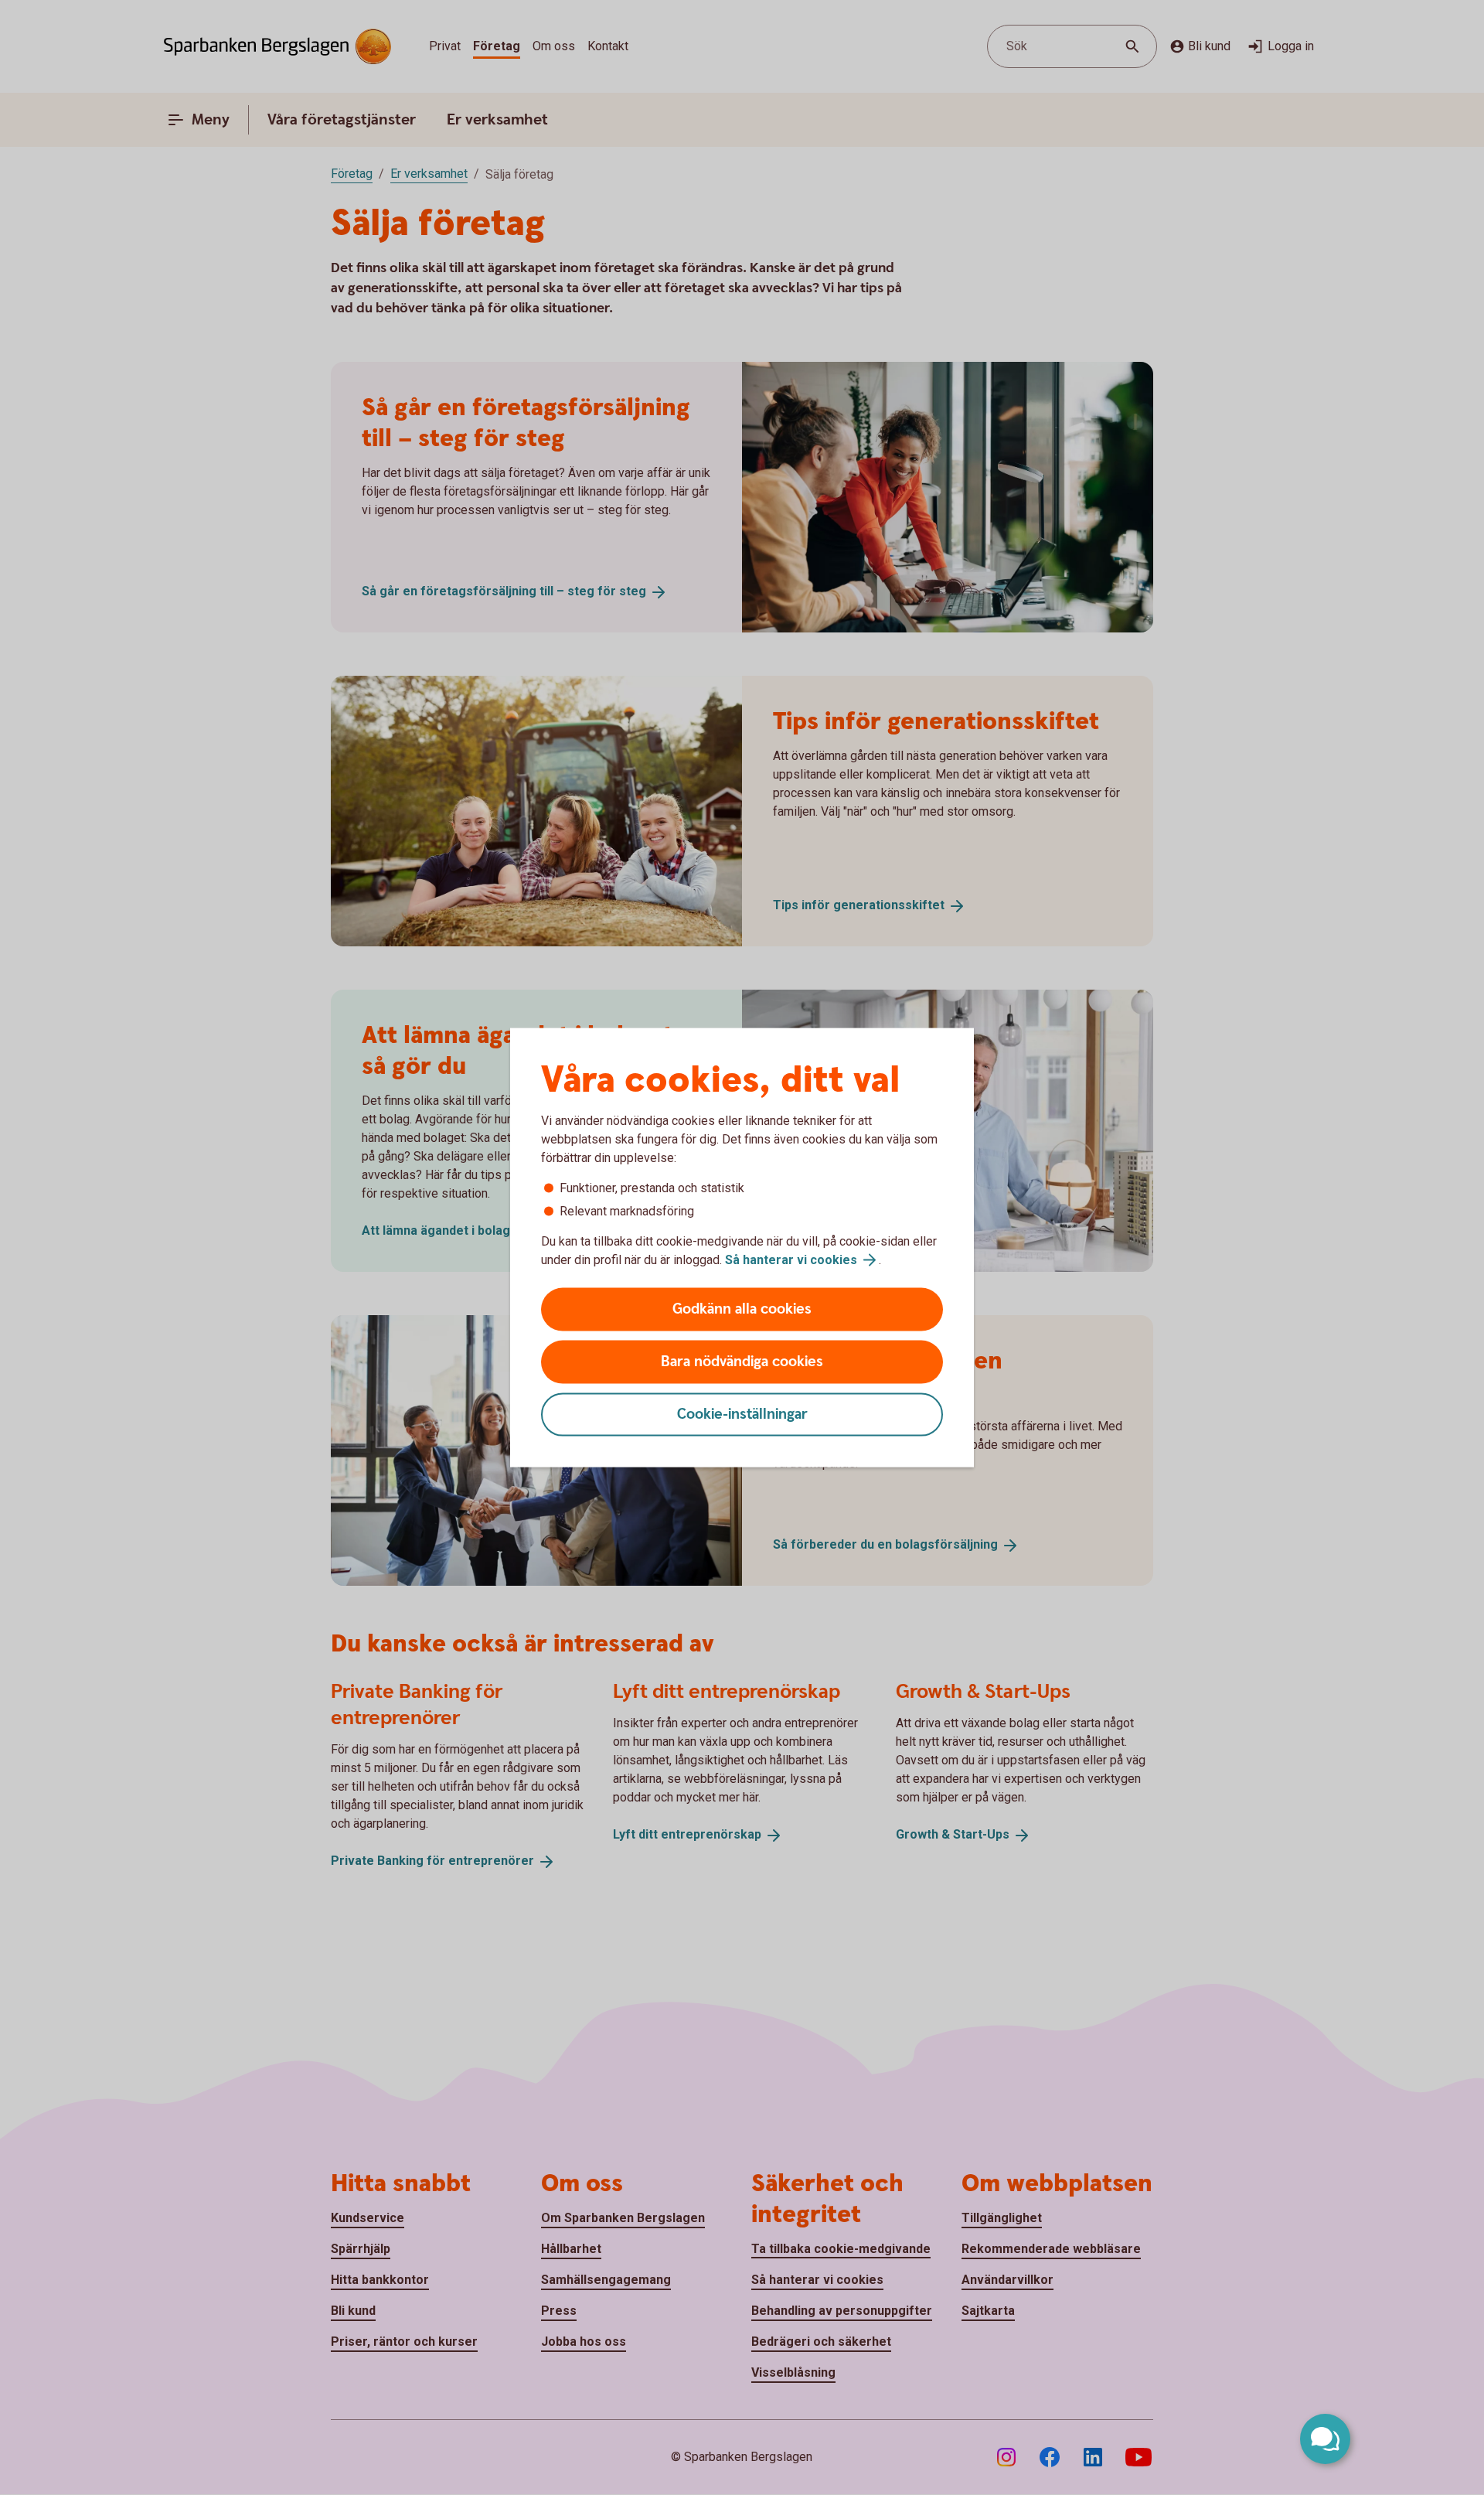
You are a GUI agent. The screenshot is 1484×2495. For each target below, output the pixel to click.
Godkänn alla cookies (742, 1309)
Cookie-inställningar (742, 1415)
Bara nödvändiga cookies (742, 1362)
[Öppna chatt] (1325, 2439)
